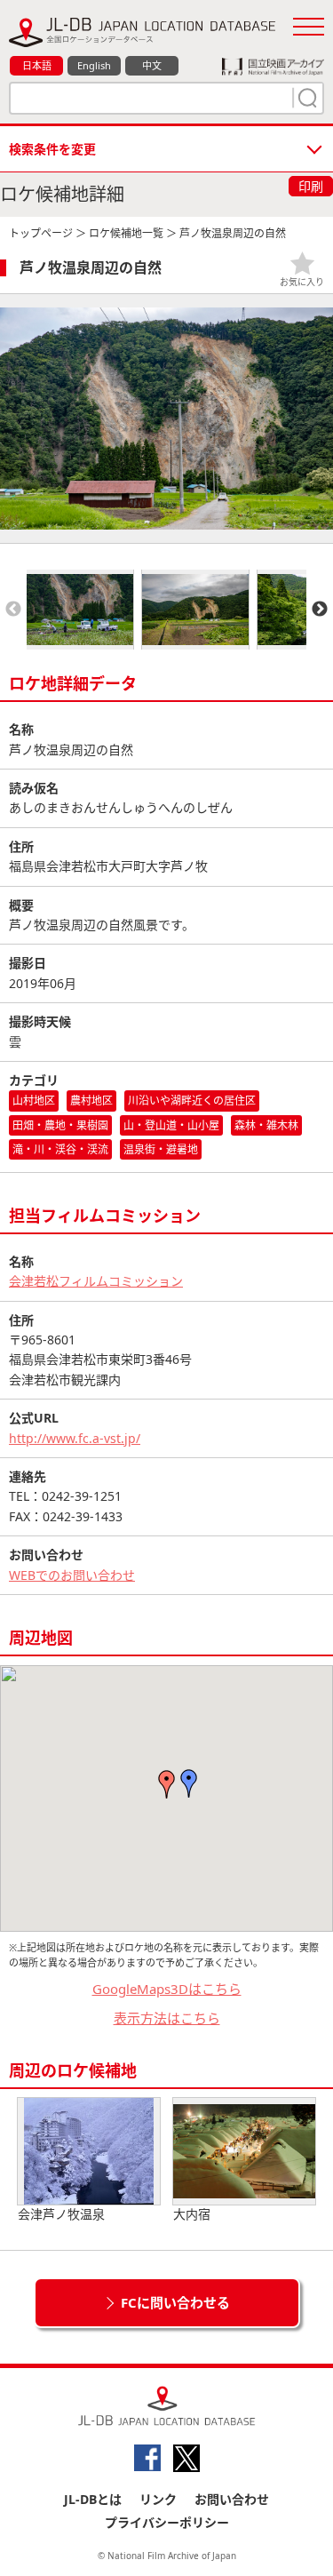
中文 (152, 65)
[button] (189, 1783)
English (94, 65)
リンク (158, 2499)
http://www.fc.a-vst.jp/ (75, 1438)
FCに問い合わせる (175, 2302)
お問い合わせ (232, 2499)
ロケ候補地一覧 (126, 233)
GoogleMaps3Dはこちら (167, 1989)
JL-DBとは (93, 2499)
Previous (13, 610)
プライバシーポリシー (167, 2522)
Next (320, 610)
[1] (305, 98)
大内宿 (192, 2214)
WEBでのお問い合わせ (72, 1575)
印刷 (311, 186)
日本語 (37, 65)
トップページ (41, 233)
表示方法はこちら (167, 2018)
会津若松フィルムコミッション (96, 1281)
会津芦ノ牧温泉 (61, 2214)
